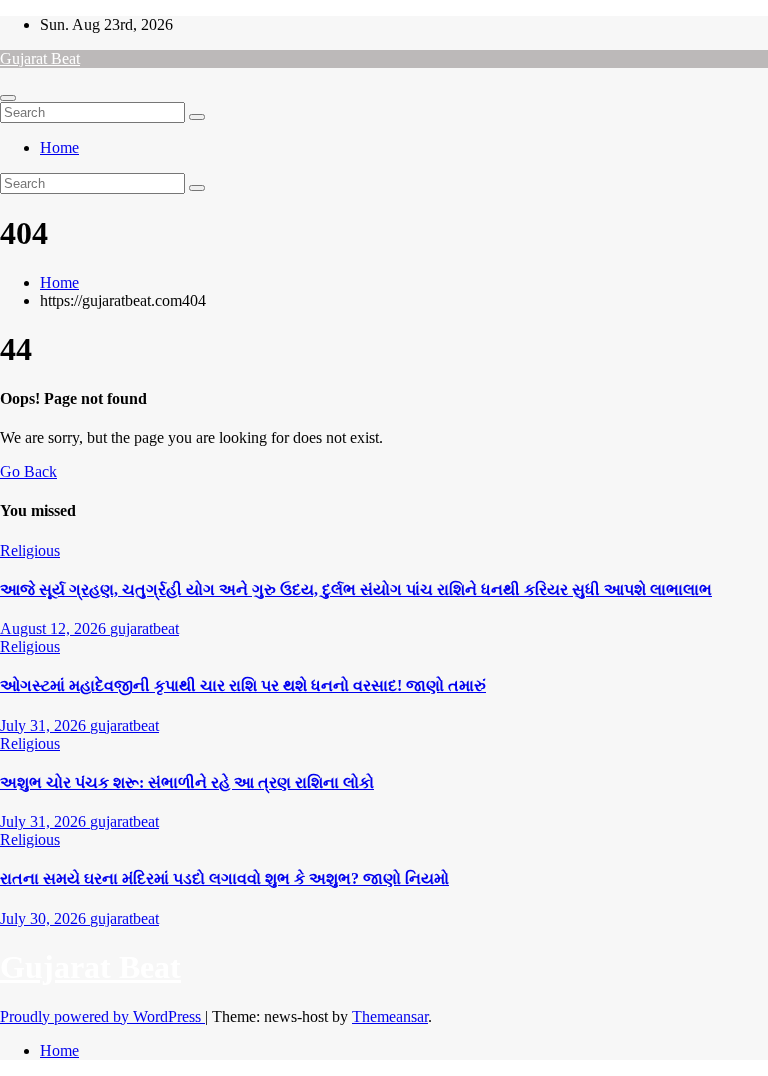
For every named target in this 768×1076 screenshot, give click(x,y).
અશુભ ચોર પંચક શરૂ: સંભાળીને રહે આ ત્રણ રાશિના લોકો (187, 782)
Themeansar (390, 1016)
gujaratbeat (144, 628)
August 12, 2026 (55, 628)
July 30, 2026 (45, 918)
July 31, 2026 (45, 725)
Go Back (28, 471)
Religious (30, 550)
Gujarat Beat (40, 58)
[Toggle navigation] (8, 98)
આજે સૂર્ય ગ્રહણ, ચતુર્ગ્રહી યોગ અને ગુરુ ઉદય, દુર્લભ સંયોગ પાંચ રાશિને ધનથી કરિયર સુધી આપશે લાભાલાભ (356, 589)
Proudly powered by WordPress (102, 1016)
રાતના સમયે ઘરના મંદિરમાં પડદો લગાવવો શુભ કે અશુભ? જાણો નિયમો (224, 878)
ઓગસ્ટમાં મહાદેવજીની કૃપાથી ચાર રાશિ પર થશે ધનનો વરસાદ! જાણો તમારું (243, 685)
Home (59, 147)
